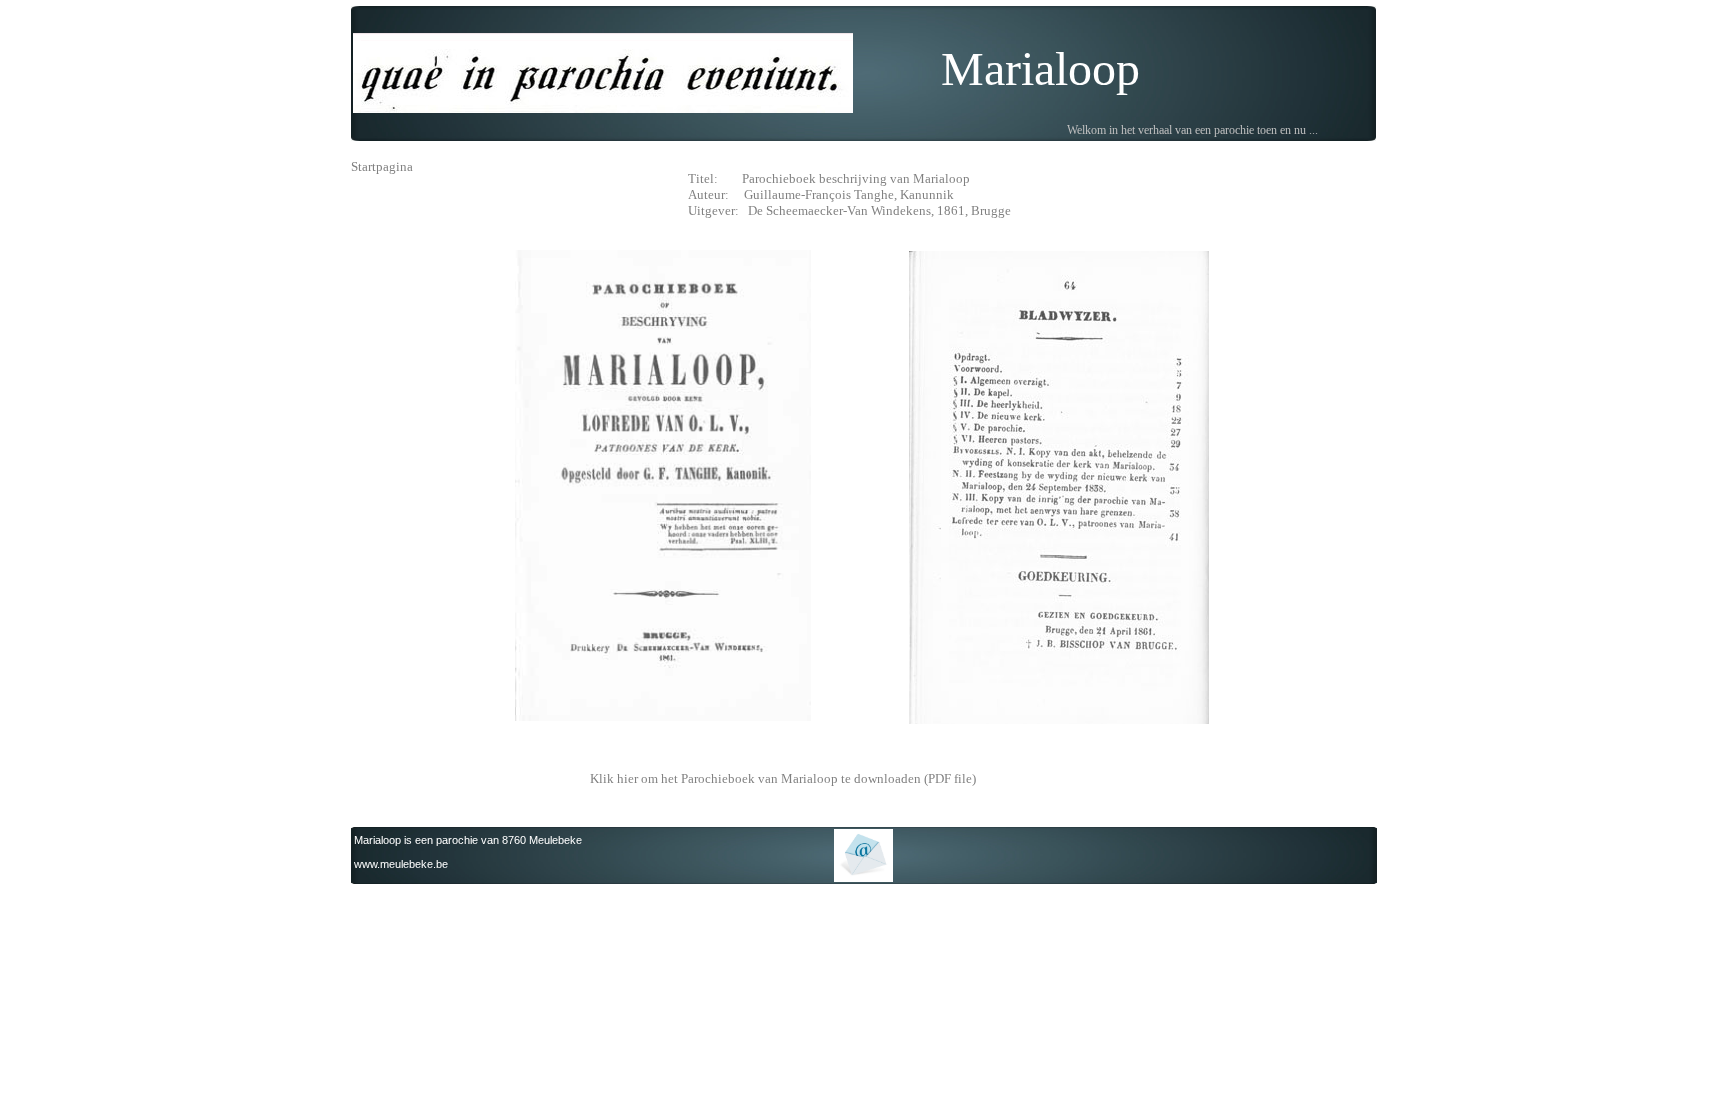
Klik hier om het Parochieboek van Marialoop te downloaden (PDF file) (783, 778)
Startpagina (382, 166)
